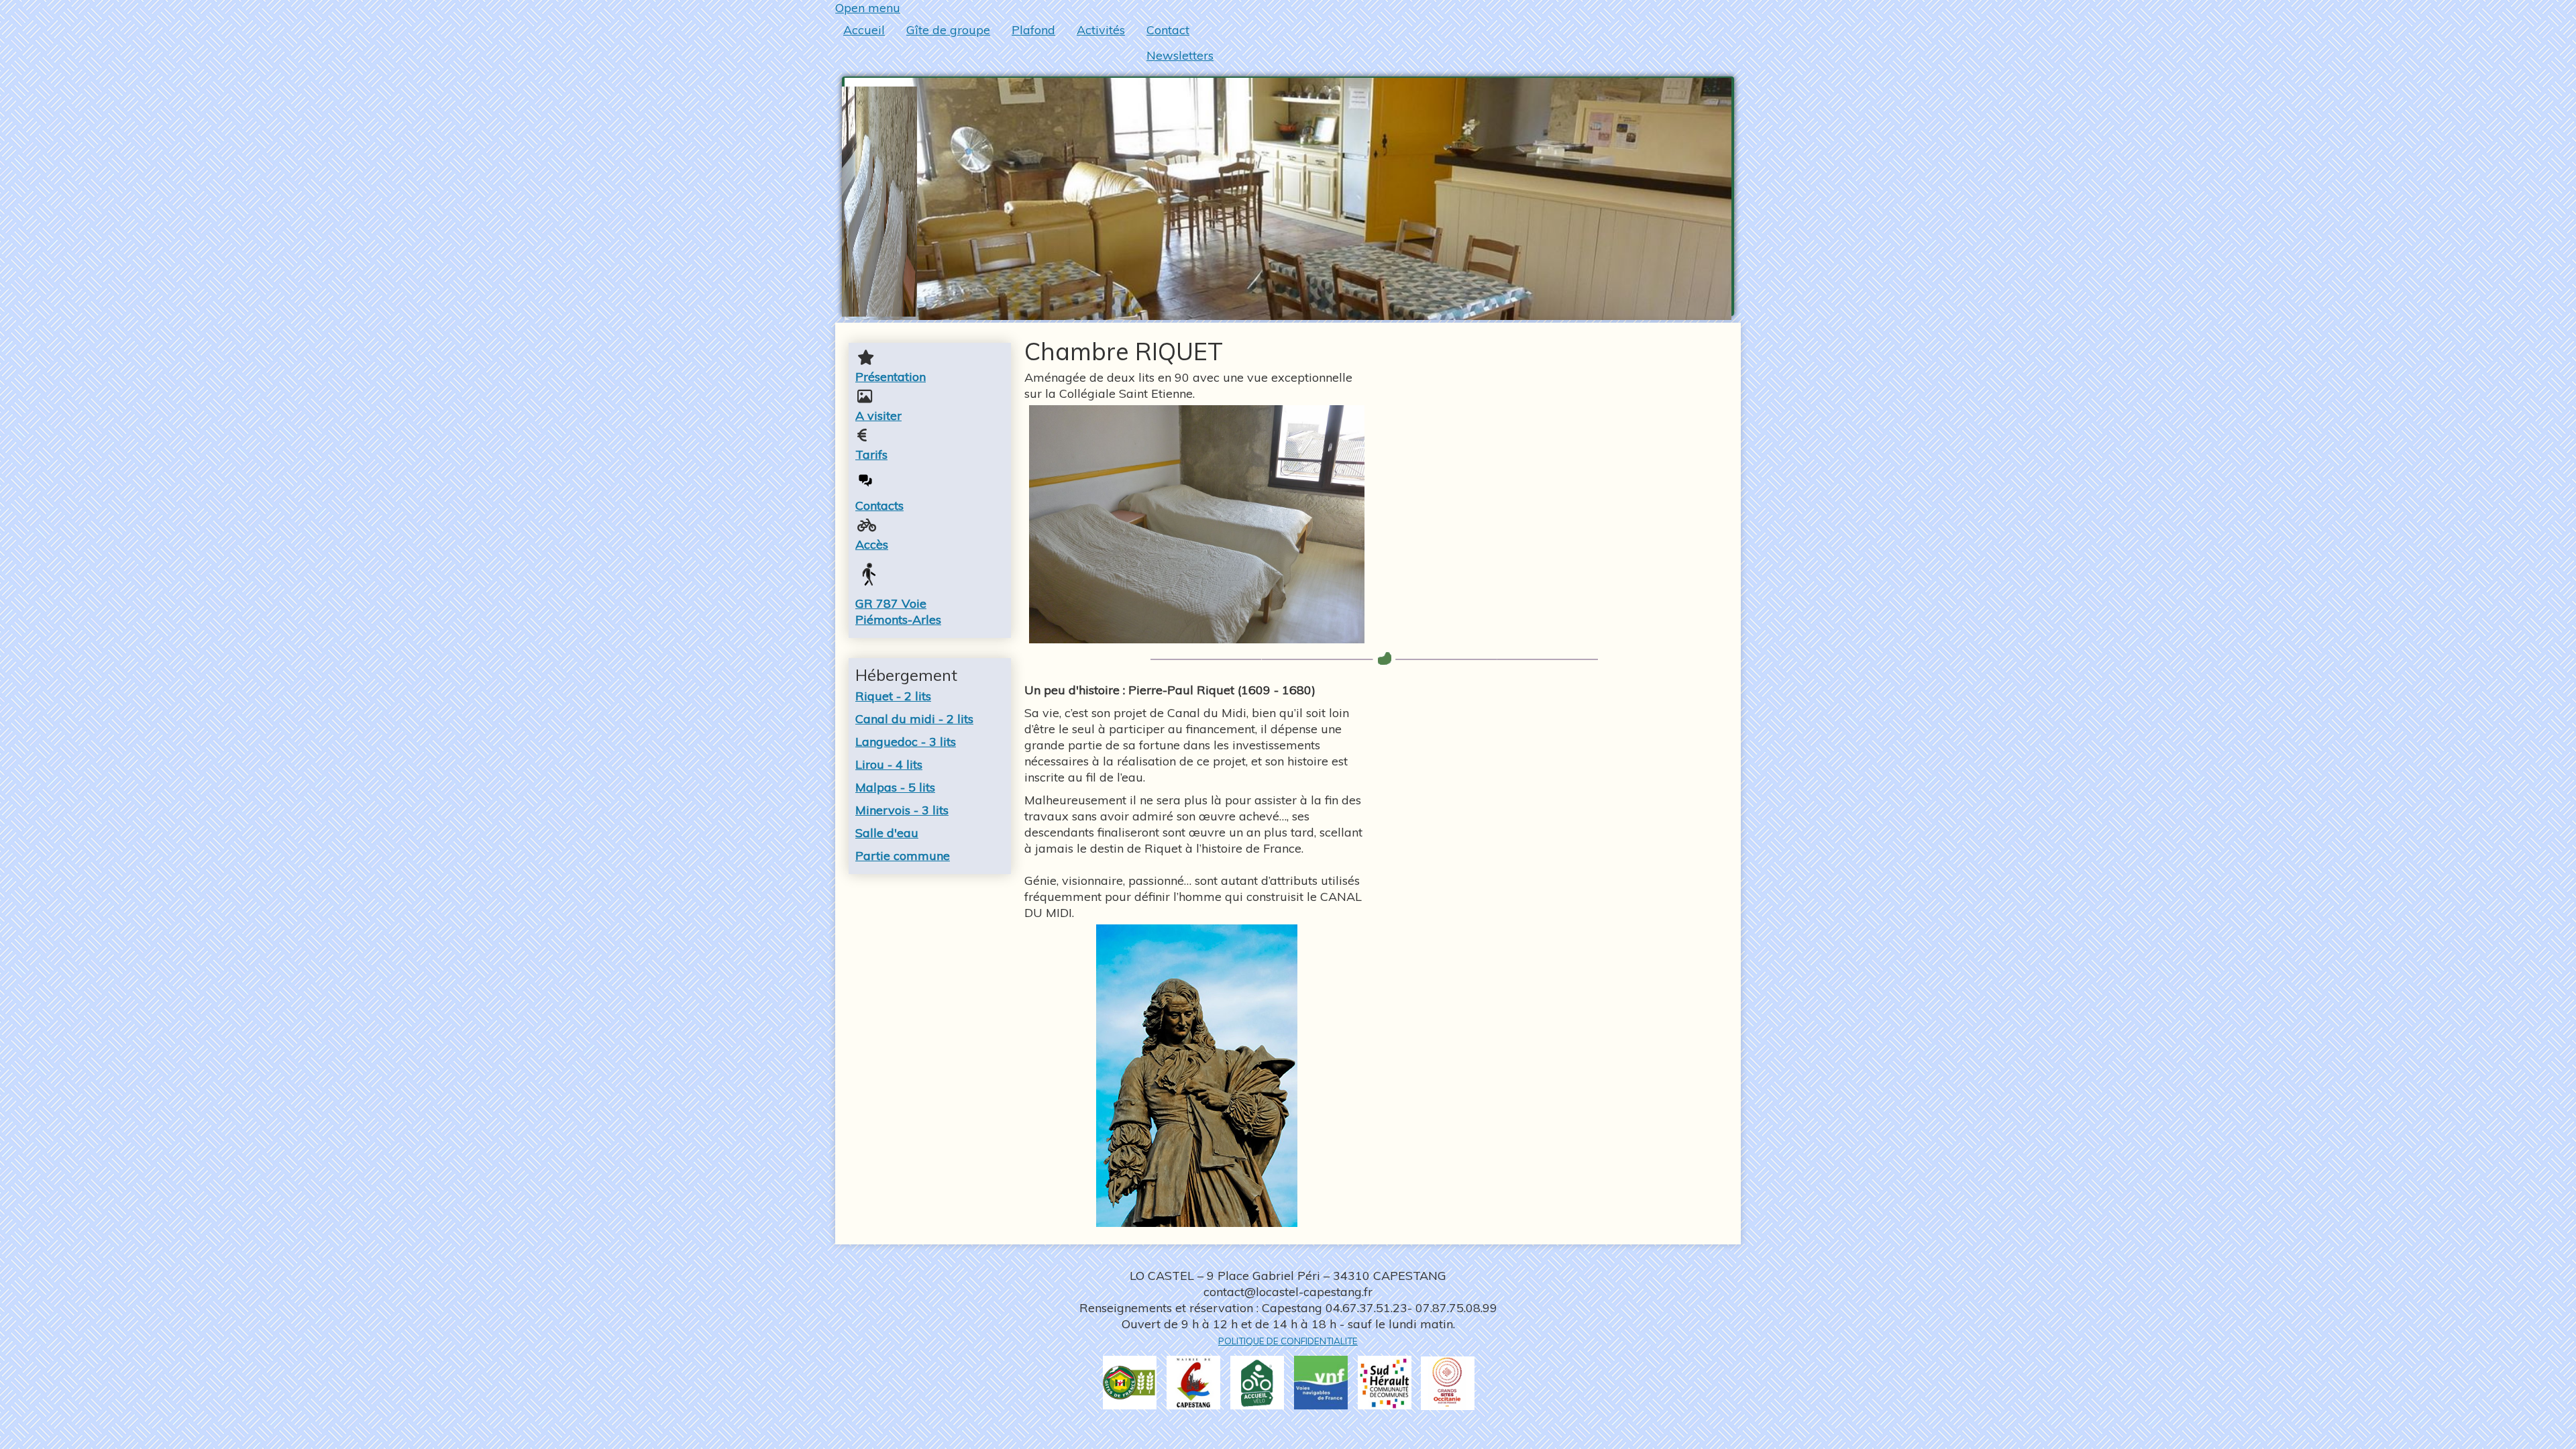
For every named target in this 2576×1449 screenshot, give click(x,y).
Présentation (891, 377)
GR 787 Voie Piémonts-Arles (898, 611)
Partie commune (903, 856)
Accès (872, 544)
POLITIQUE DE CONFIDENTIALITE (1288, 1341)
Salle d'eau (887, 833)
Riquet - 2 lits (893, 696)
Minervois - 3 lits (902, 810)
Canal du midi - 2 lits (914, 719)
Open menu (868, 8)
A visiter (878, 416)
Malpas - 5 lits (895, 787)
